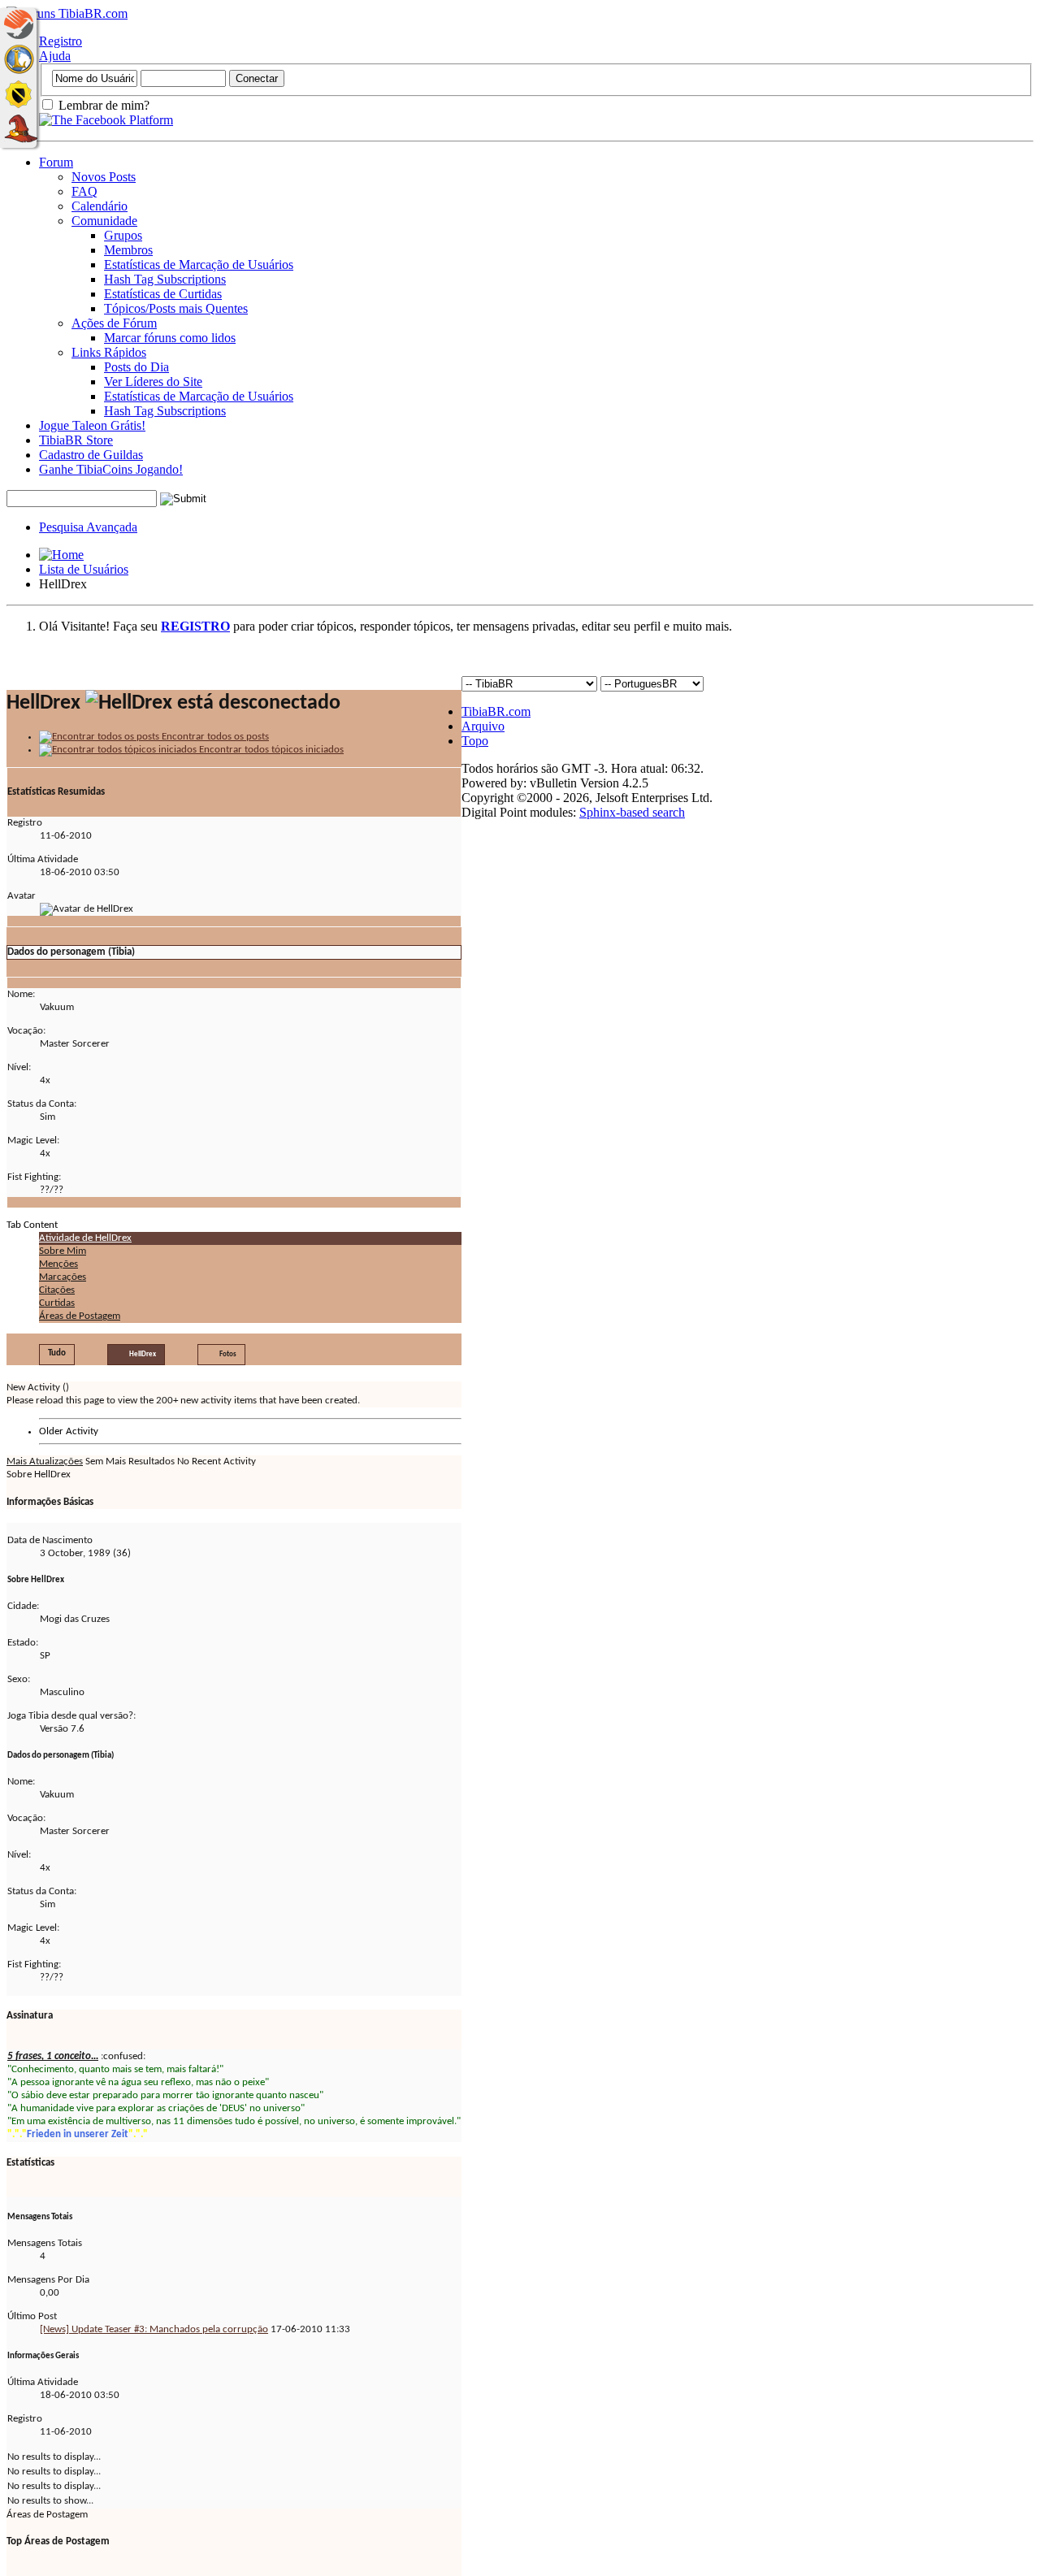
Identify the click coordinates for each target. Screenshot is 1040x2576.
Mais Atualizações (45, 1461)
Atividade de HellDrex (85, 1238)
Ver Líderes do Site (153, 382)
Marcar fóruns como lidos (170, 338)
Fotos (228, 1354)
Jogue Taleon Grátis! (92, 425)
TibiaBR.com (496, 711)
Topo (475, 741)
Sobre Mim (63, 1251)
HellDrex (143, 1354)
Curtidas (57, 1303)
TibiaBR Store (76, 440)
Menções (58, 1264)
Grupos (123, 235)
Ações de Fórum (114, 323)
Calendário (100, 206)
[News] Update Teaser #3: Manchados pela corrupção (154, 2329)
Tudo (57, 1353)
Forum (56, 162)
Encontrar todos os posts (214, 737)
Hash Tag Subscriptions (165, 279)
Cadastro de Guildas (91, 455)
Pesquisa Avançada (88, 527)
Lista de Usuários (84, 569)
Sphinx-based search (632, 812)
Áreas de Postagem (80, 1316)
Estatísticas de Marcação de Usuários (199, 265)
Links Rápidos (109, 352)
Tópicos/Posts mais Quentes (176, 308)
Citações (57, 1290)
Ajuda (55, 56)
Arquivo (483, 726)
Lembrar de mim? (102, 105)
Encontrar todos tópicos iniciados (270, 750)
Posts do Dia (136, 367)
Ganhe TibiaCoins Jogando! (111, 469)
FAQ (84, 191)
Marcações (63, 1277)
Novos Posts (104, 177)
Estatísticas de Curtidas (163, 294)
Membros (128, 250)
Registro (61, 41)
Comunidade (104, 221)
